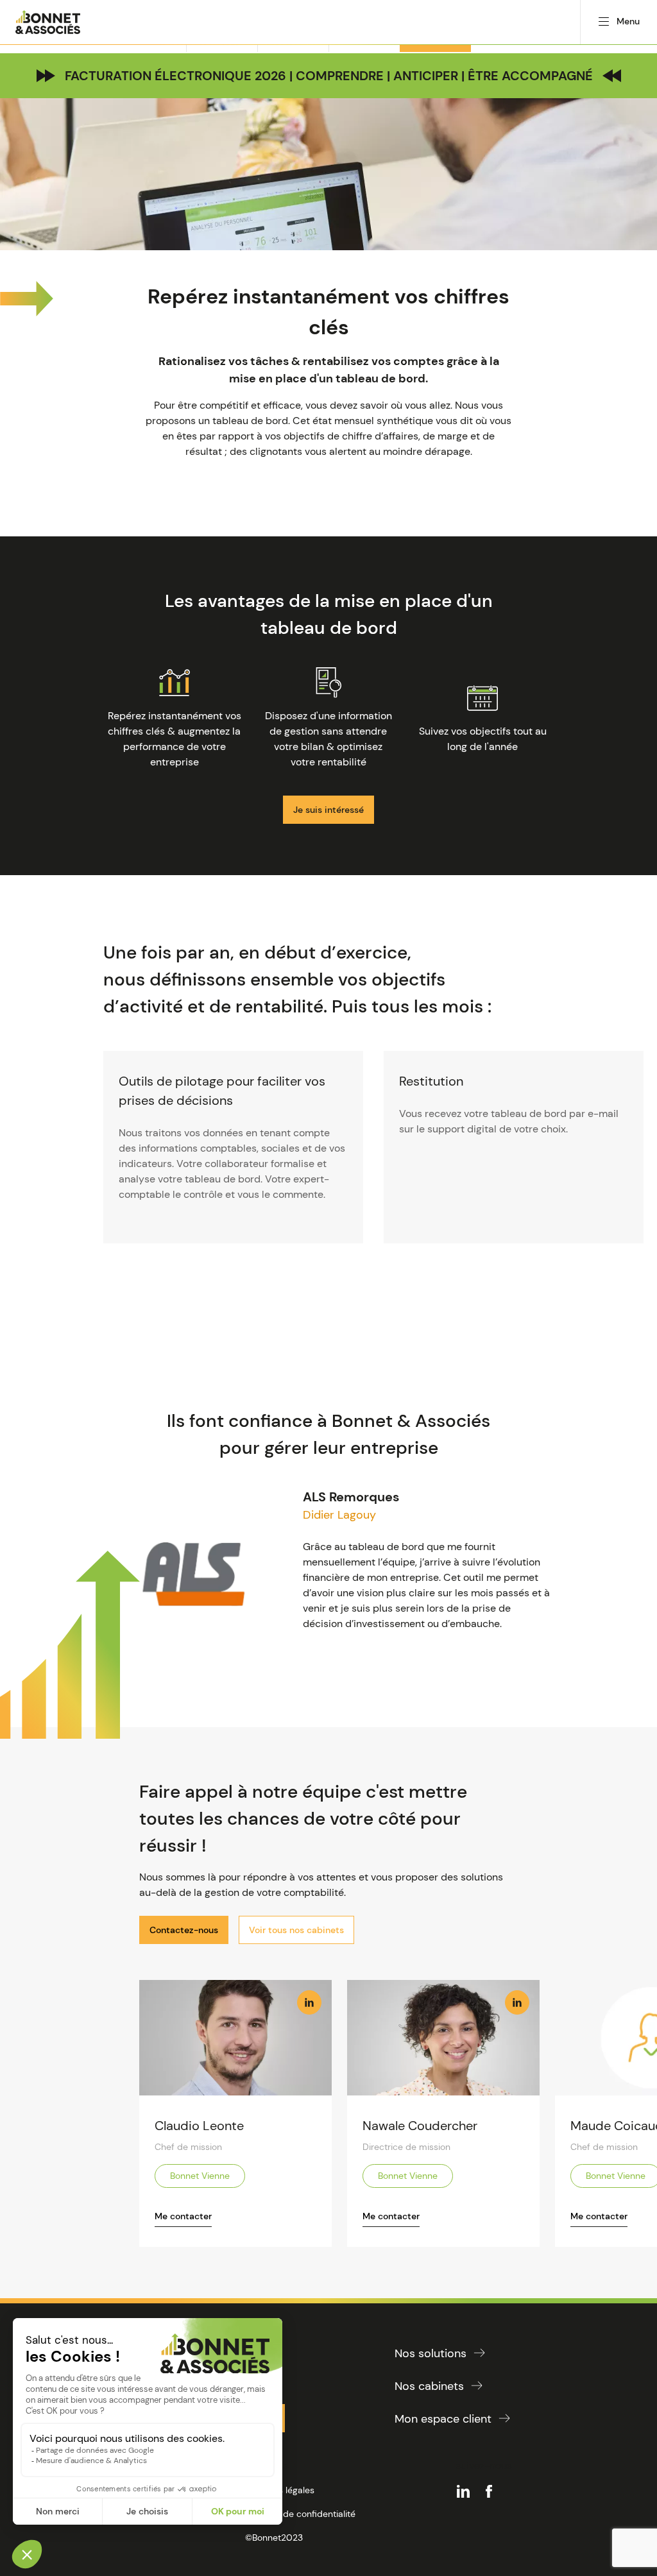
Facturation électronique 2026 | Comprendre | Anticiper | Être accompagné (329, 76)
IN (463, 2491)
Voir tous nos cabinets (296, 1930)
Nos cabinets (429, 2386)
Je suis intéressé (328, 810)
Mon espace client (443, 2419)
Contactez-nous (184, 1930)
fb (489, 2491)
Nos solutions (431, 2353)
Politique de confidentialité (300, 2514)
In (309, 2002)
